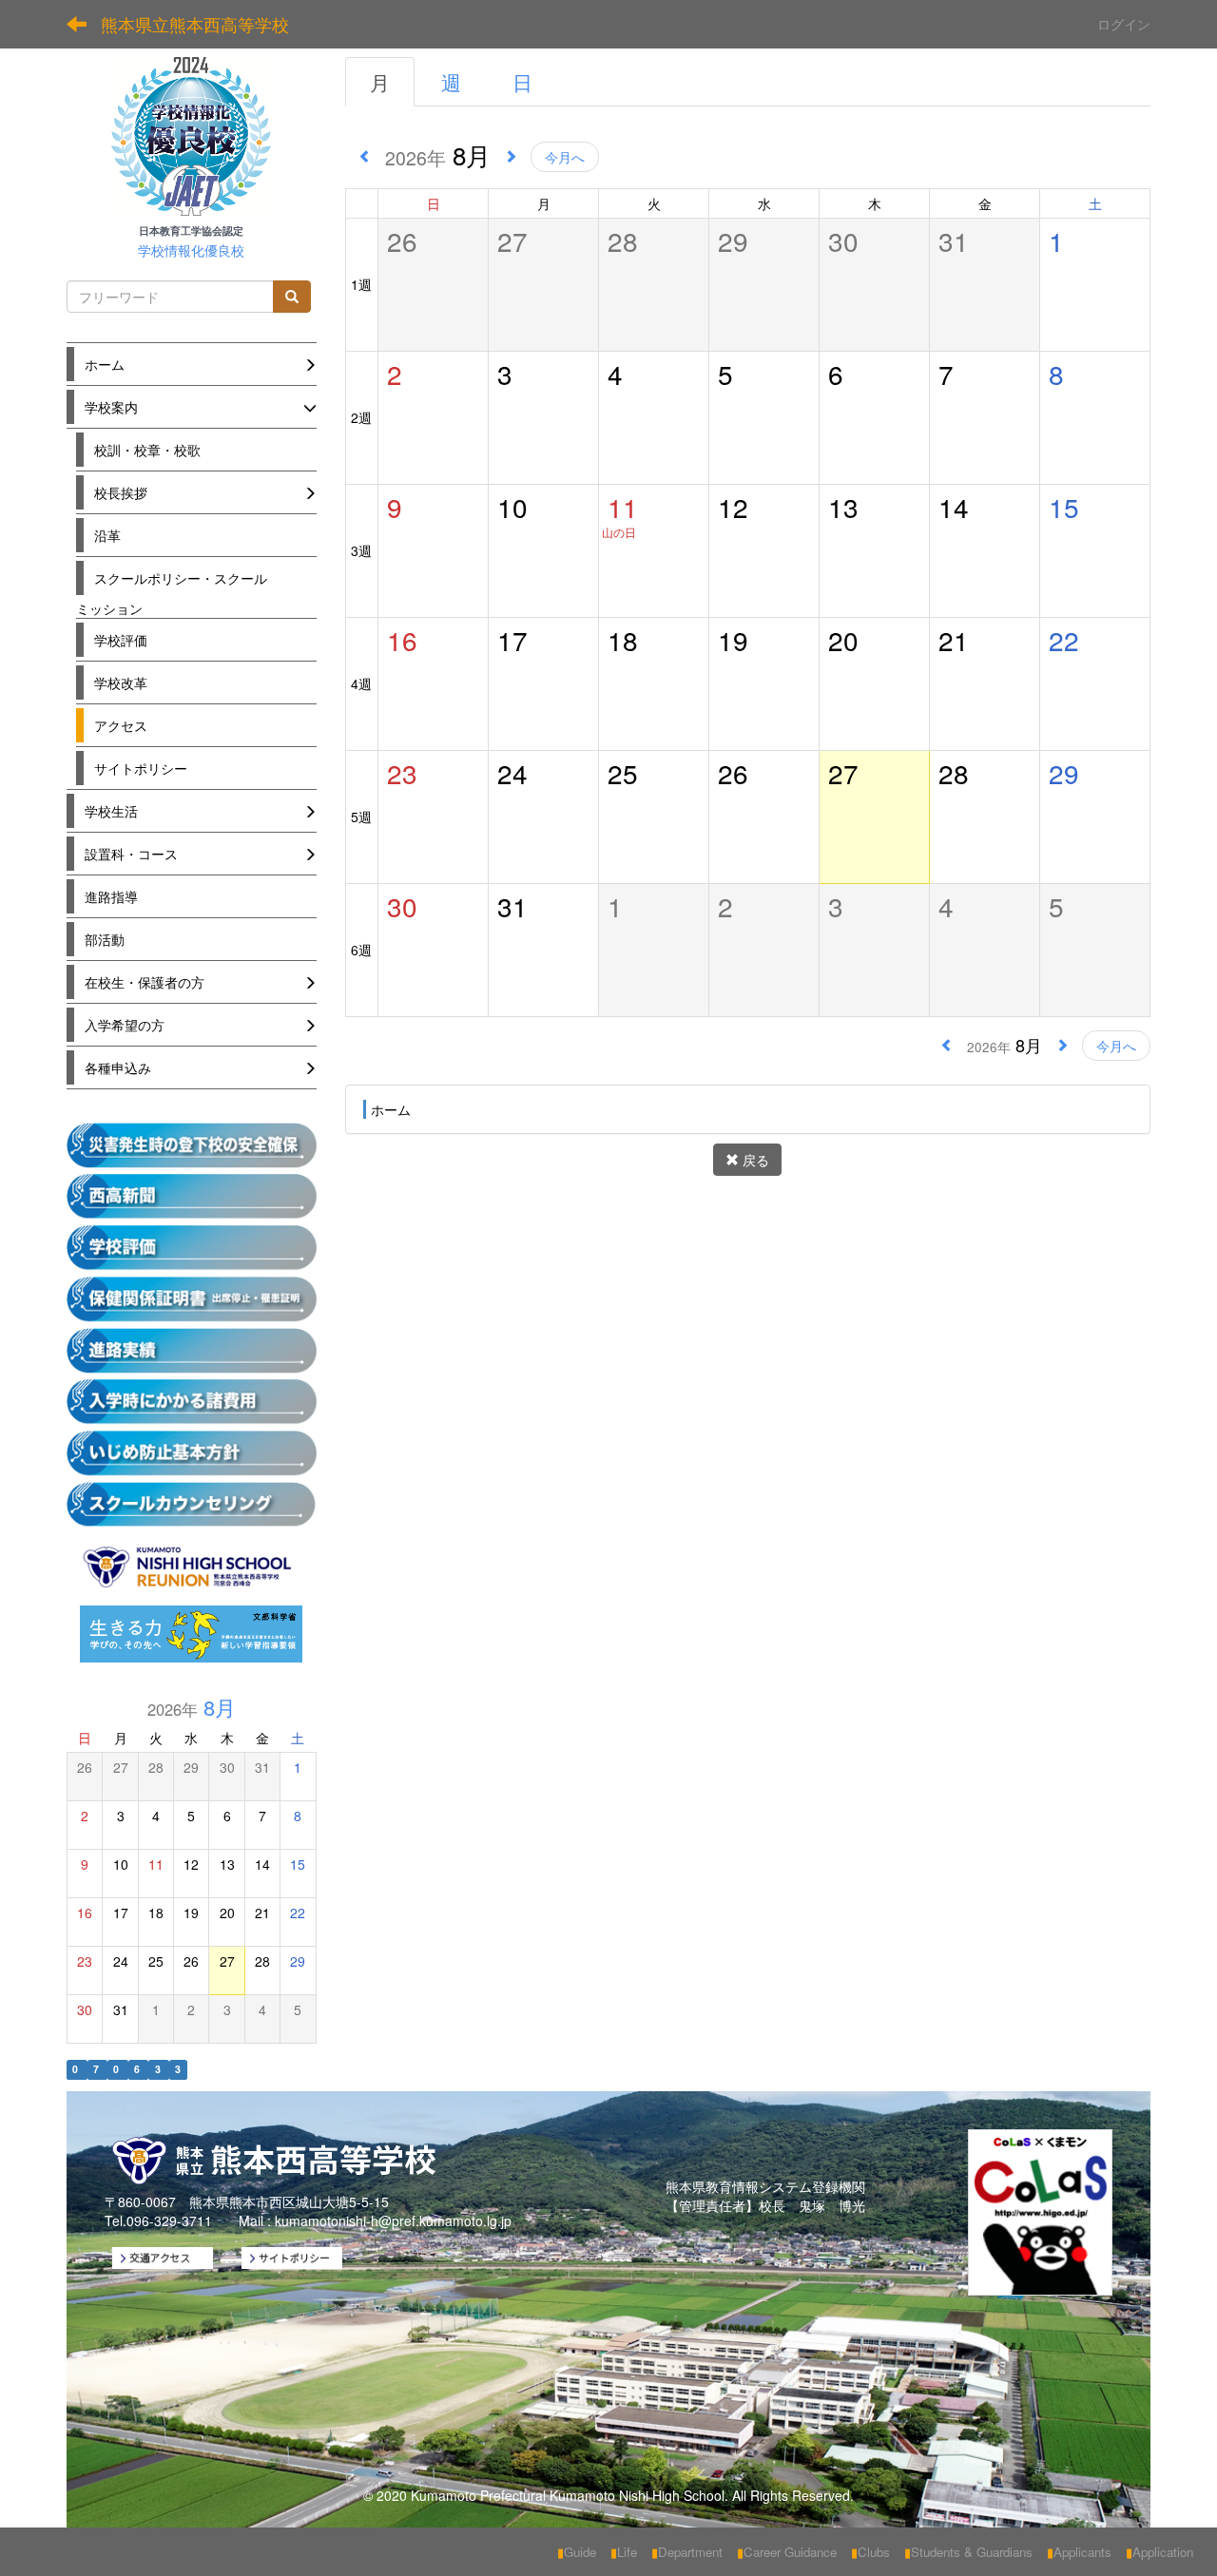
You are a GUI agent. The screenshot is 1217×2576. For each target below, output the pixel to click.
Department (687, 2552)
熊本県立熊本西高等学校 (195, 24)
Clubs (870, 2552)
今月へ (565, 157)
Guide (577, 2552)
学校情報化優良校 (191, 250)
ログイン (1124, 24)
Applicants (1079, 2552)
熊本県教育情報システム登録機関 (765, 2186)
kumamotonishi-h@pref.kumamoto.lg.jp (393, 2220)
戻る (754, 1160)
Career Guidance (787, 2552)
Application (1159, 2552)
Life (624, 2552)
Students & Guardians (968, 2552)
